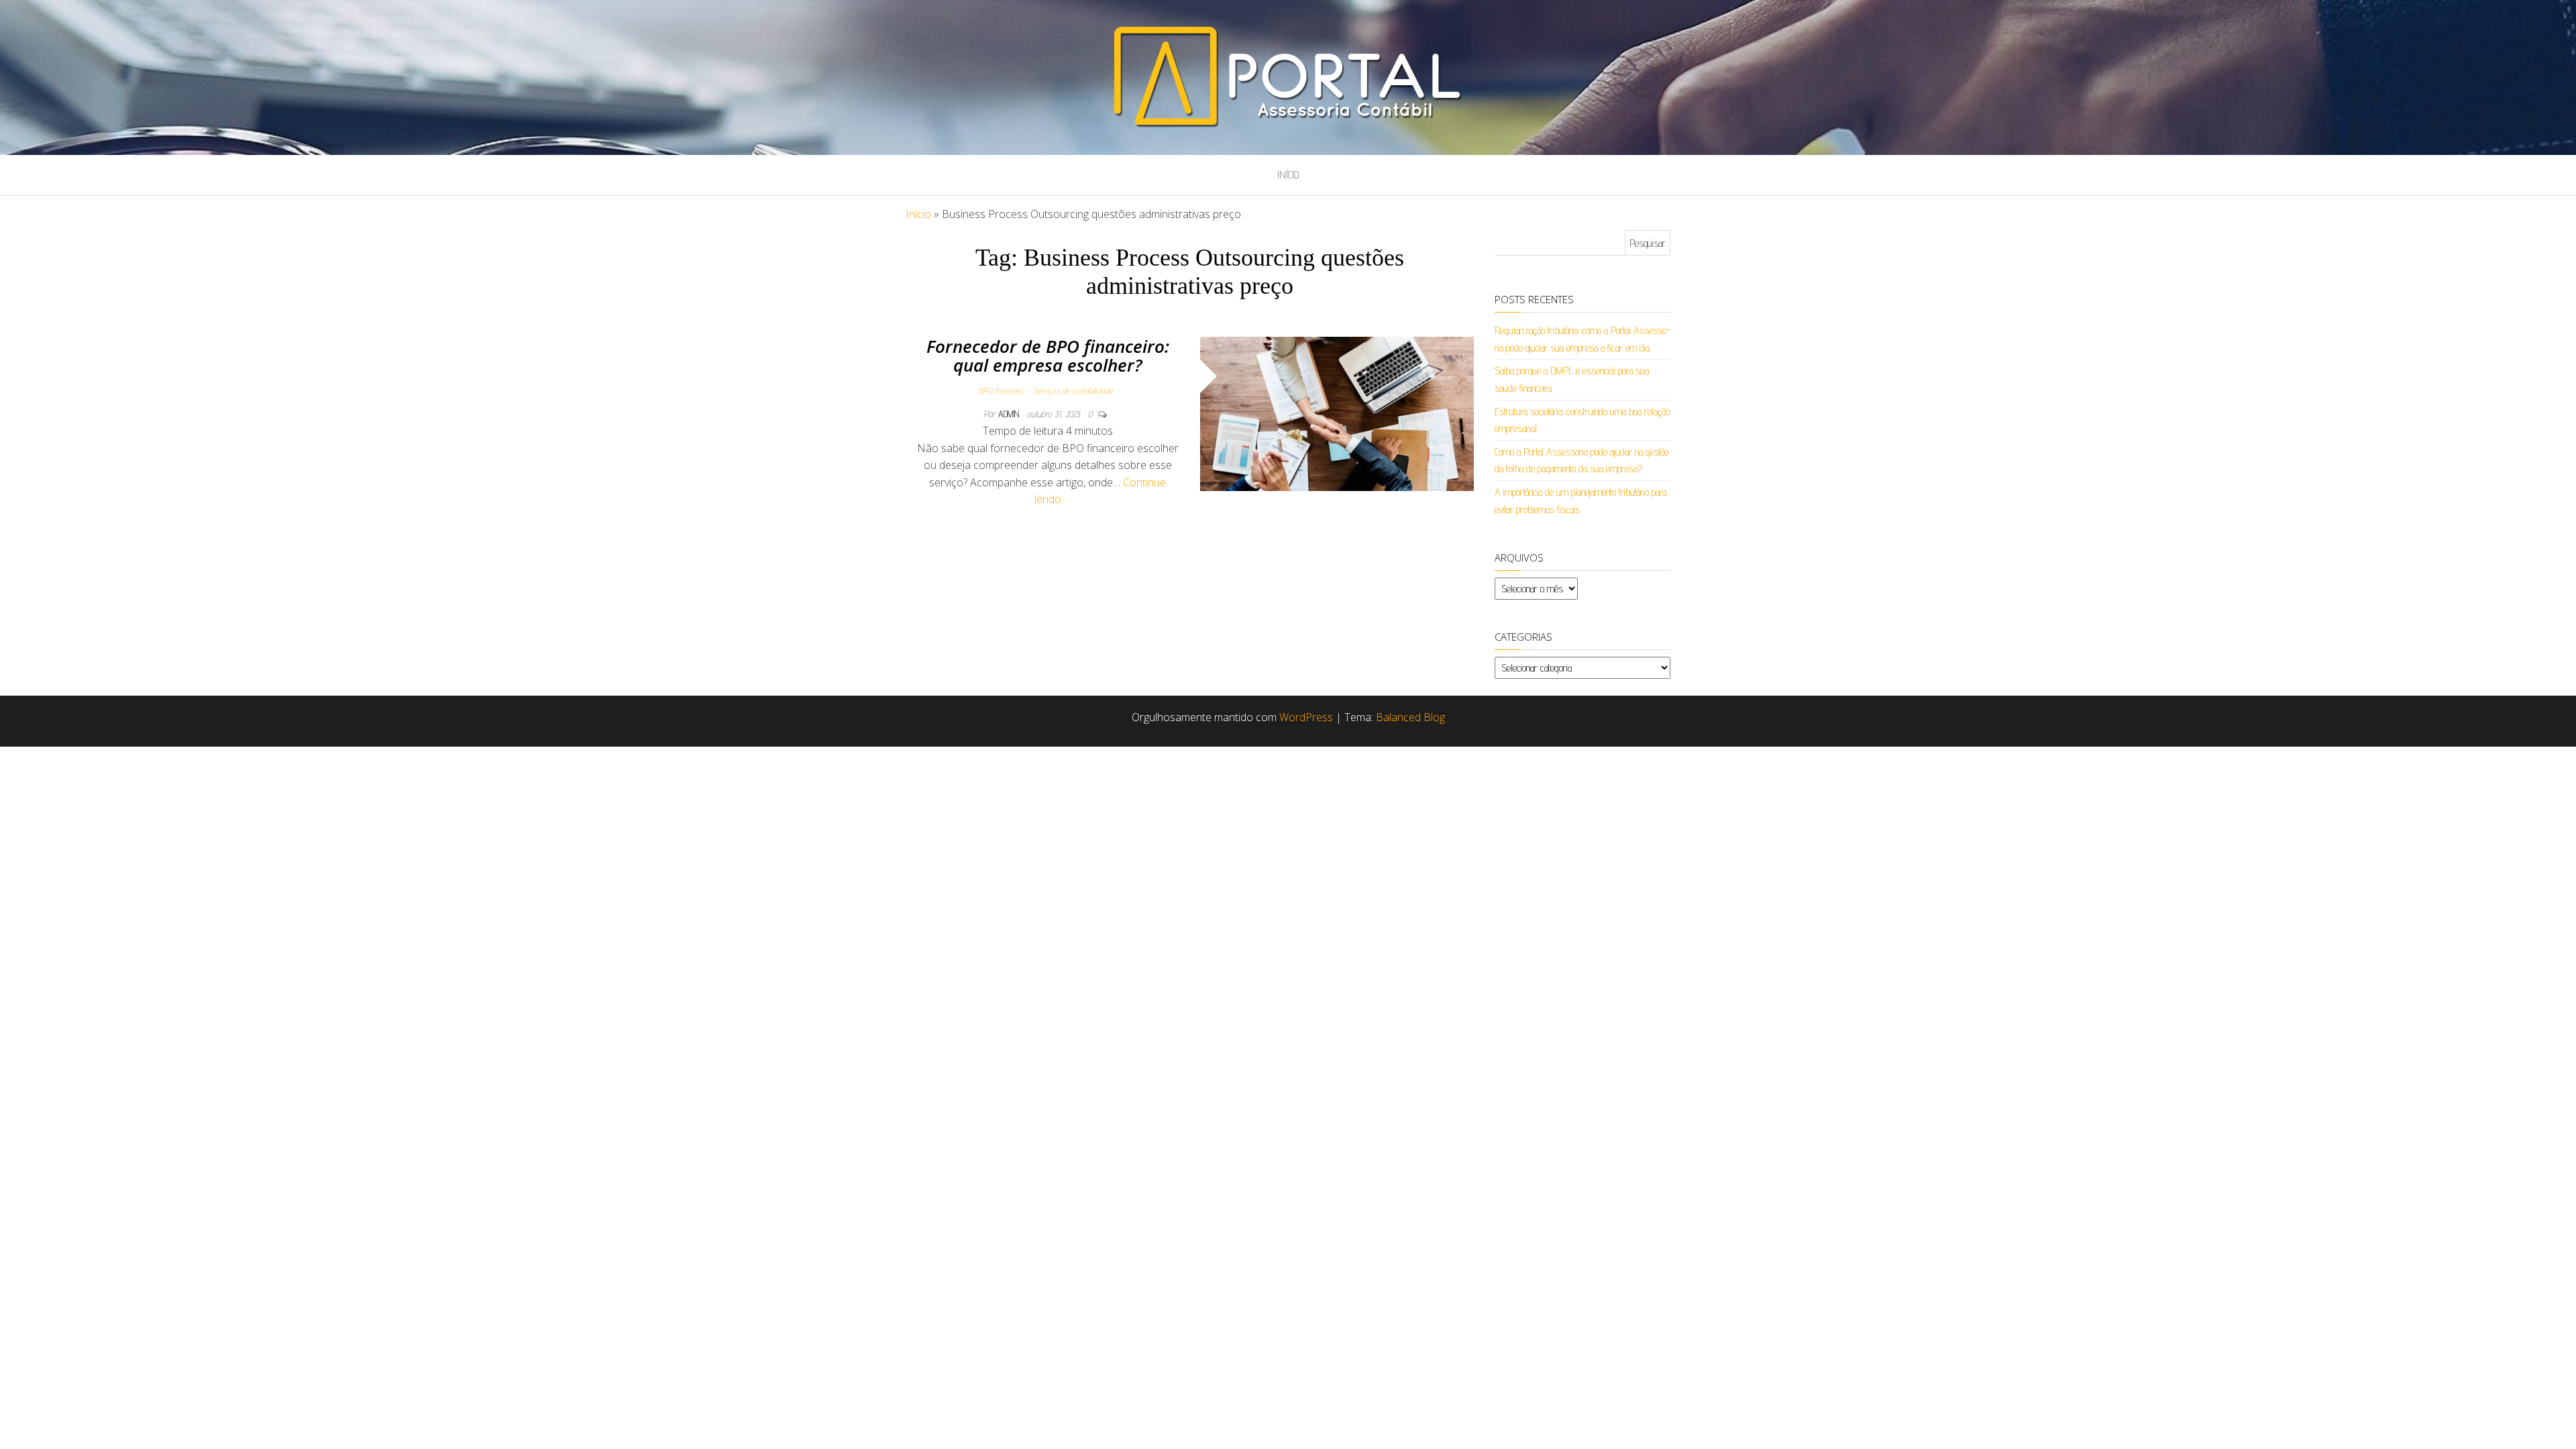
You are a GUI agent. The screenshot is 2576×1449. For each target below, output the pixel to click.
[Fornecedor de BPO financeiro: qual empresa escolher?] (1337, 413)
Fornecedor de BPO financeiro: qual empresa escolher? (1048, 356)
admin (1010, 414)
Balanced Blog (1410, 717)
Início (1288, 175)
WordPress (1306, 717)
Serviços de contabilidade (1072, 390)
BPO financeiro (1001, 390)
